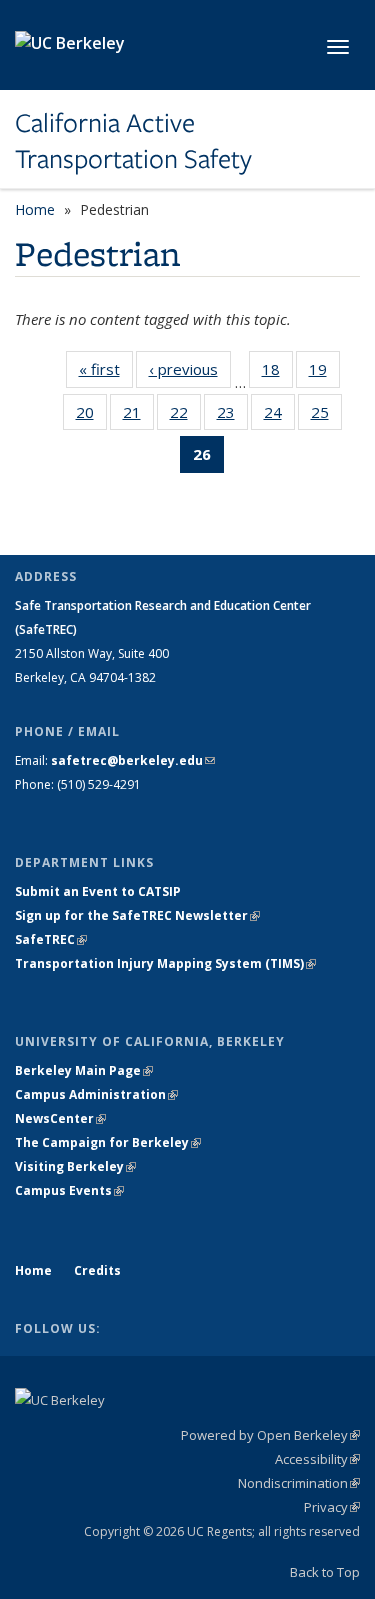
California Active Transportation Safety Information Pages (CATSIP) (169, 141)
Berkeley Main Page (84, 1070)
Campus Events (69, 1190)
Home (35, 209)
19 (324, 373)
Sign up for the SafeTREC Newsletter (137, 915)
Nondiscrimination (299, 1483)
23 (232, 416)
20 (91, 416)
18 (277, 373)
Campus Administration (96, 1094)
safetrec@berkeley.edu (133, 760)
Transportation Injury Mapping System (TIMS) (165, 963)
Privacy (332, 1507)
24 (279, 416)
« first (106, 373)
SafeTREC (51, 939)
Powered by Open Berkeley (270, 1435)
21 (138, 416)
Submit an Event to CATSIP (98, 891)
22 (185, 416)
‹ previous (190, 373)
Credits (97, 1270)
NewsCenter (60, 1118)
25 (326, 416)
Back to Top (325, 1572)
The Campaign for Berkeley (108, 1142)
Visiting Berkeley (75, 1166)
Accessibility (317, 1459)
